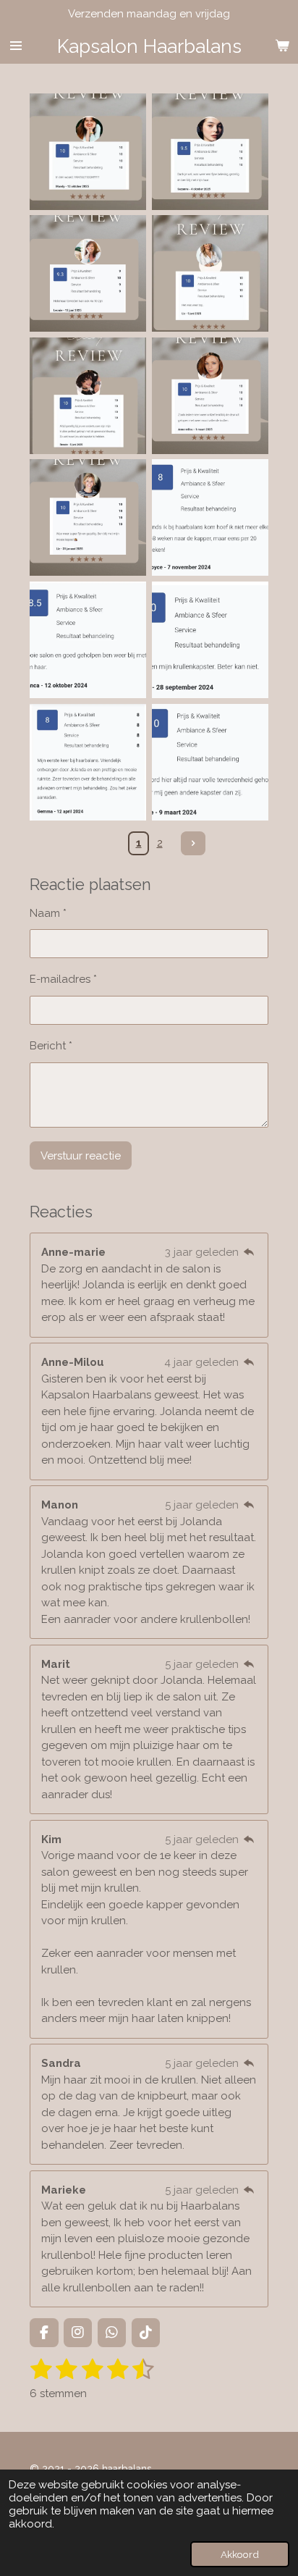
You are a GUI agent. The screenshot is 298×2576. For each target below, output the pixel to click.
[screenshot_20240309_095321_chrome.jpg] (210, 762)
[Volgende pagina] (193, 844)
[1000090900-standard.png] (88, 274)
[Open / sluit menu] (16, 46)
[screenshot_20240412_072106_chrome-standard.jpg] (88, 762)
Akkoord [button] (240, 2554)
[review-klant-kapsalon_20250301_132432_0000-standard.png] (210, 396)
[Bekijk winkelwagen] (282, 46)
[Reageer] (249, 1252)
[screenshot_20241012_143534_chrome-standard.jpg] (88, 640)
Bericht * (51, 1046)
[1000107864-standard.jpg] (210, 152)
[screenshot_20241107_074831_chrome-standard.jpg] (210, 518)
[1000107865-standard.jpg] (88, 152)
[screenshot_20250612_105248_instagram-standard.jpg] (88, 396)
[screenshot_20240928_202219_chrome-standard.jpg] (210, 640)
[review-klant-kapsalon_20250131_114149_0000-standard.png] (88, 518)
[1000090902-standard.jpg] (210, 274)
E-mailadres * (63, 979)
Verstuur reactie (81, 1156)
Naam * (48, 913)
